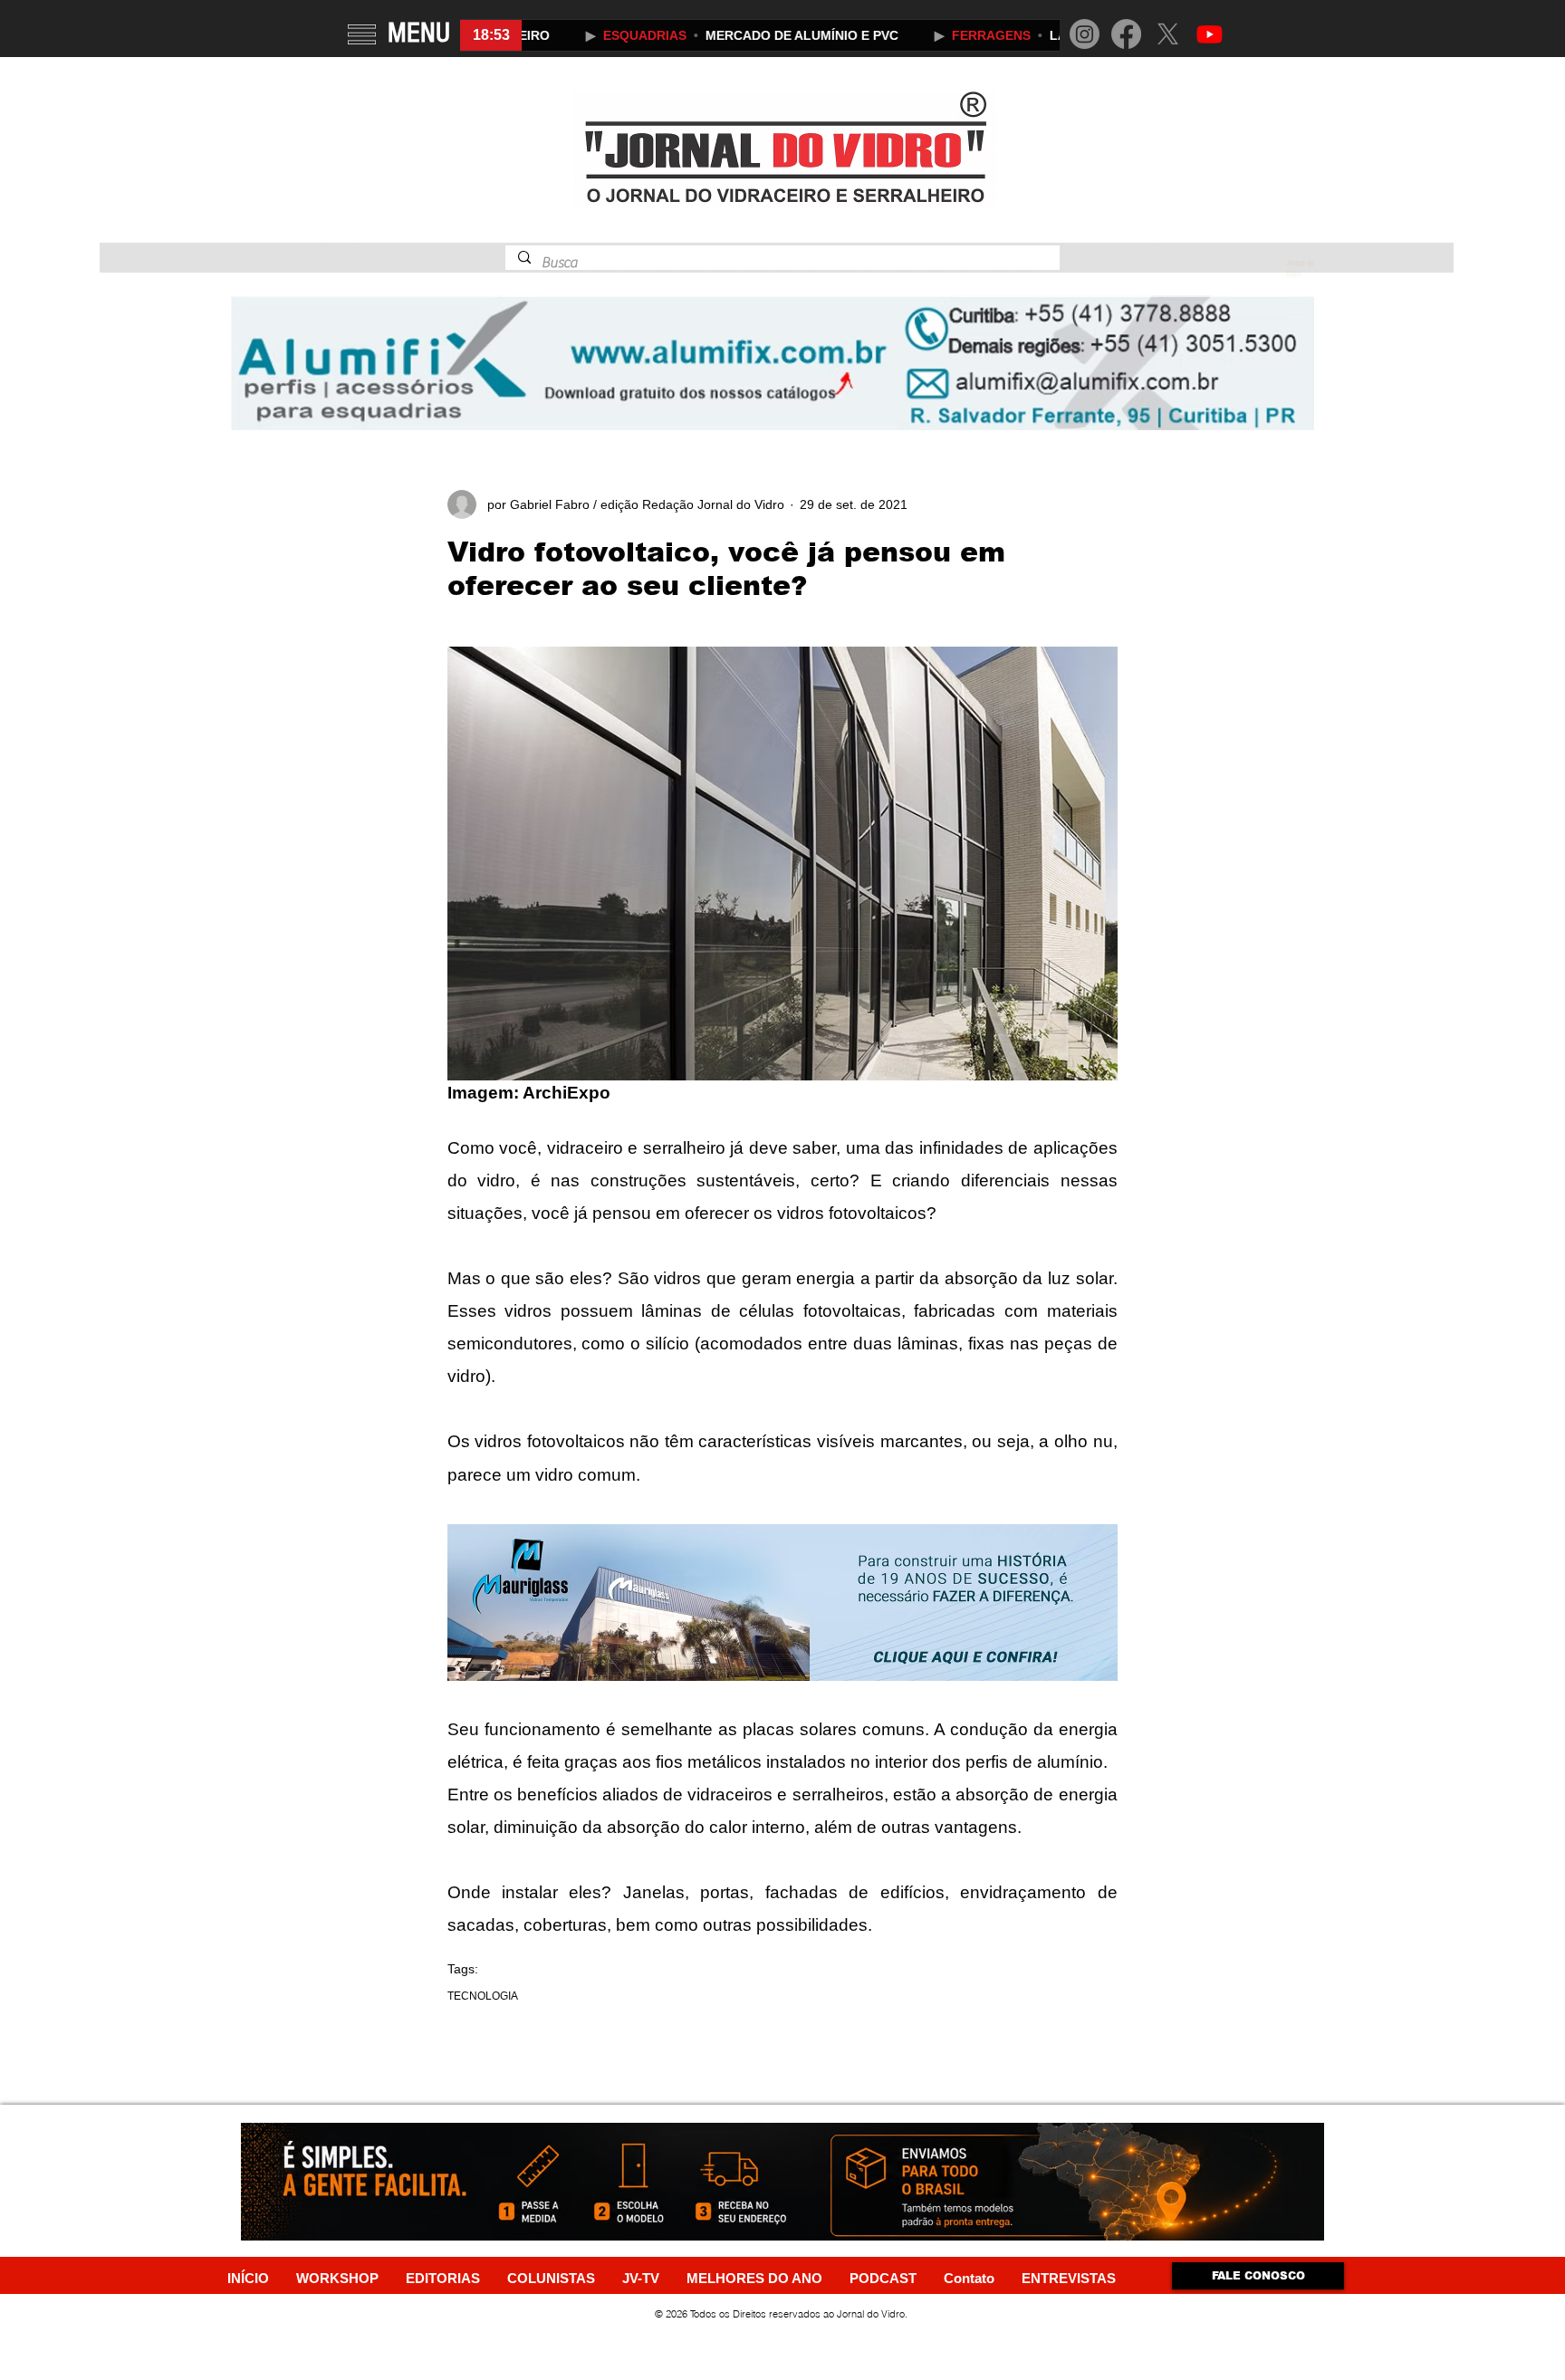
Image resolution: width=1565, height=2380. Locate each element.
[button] (362, 34)
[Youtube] (1210, 34)
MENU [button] (419, 33)
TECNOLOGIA (483, 1996)
